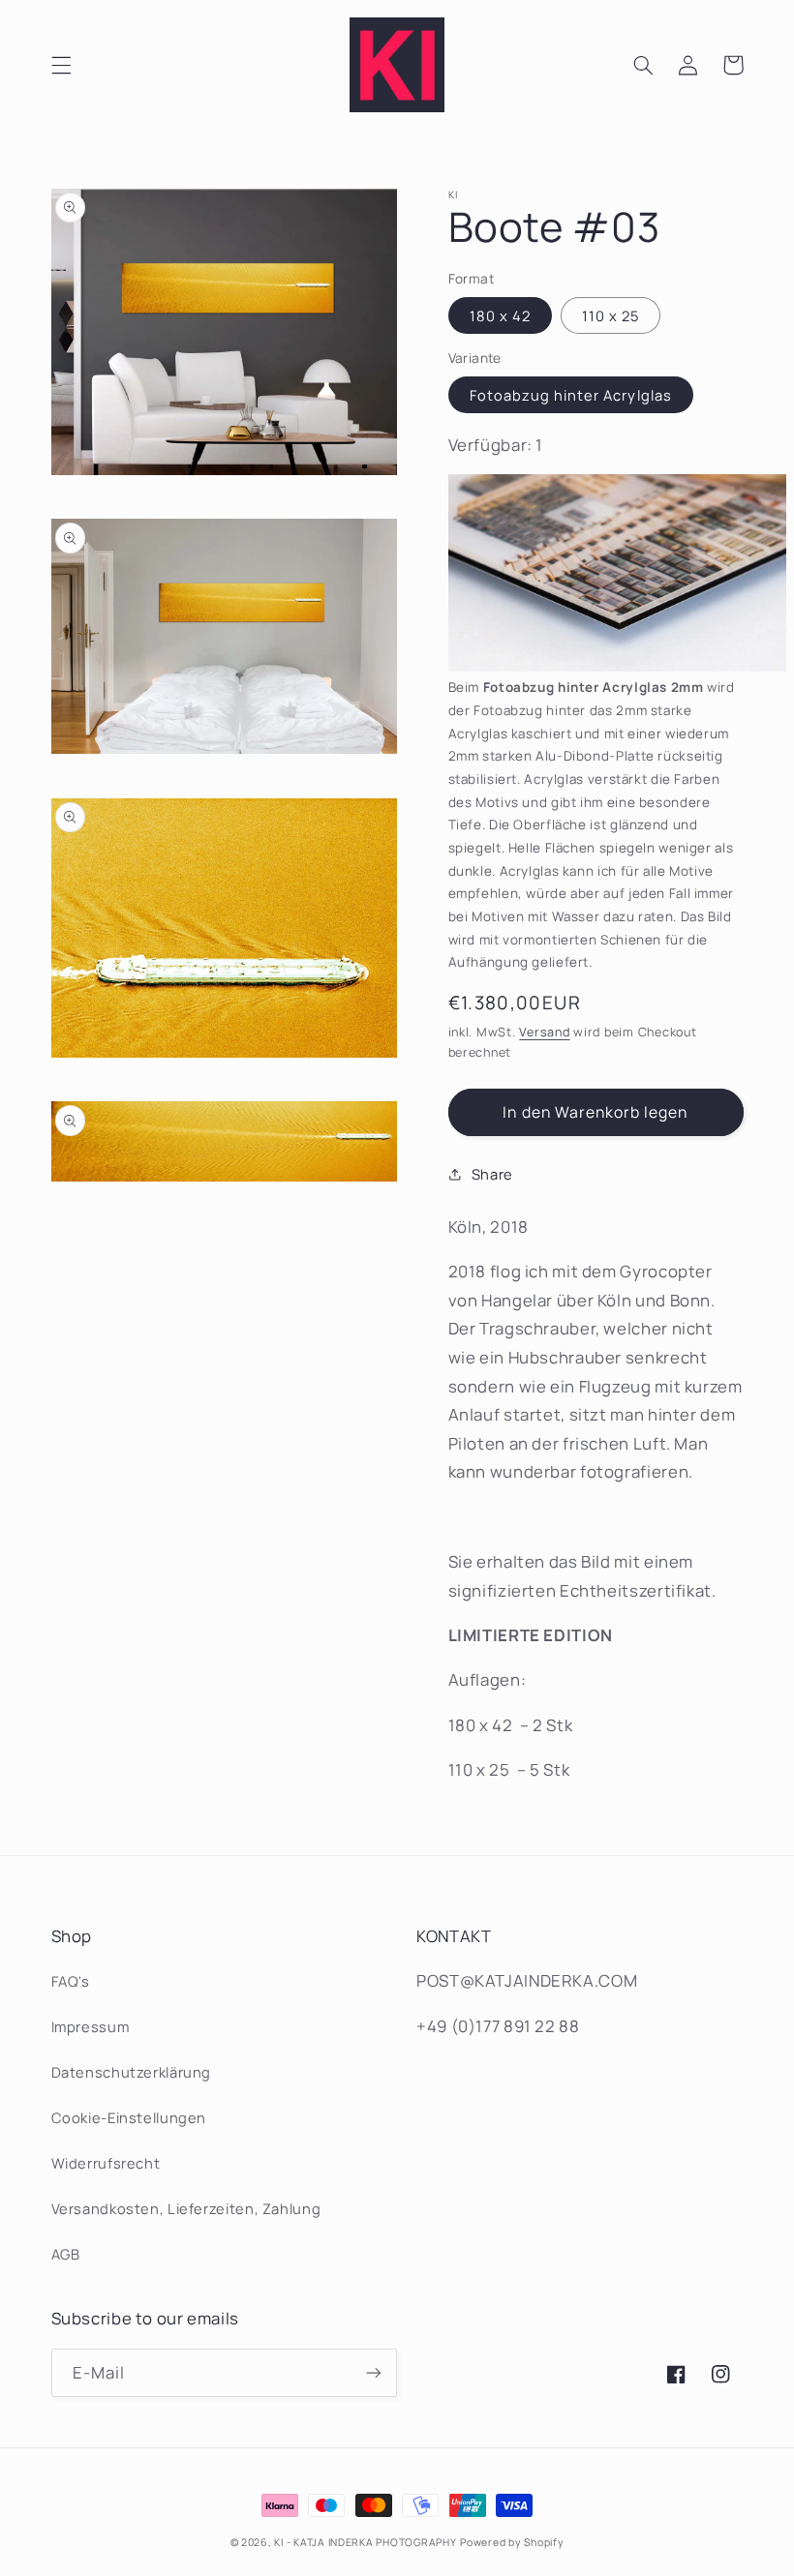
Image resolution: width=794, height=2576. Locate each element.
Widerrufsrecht (106, 2163)
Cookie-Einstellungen (129, 2117)
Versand (544, 1032)
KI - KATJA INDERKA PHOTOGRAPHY (365, 2542)
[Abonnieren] (374, 2372)
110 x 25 (611, 315)
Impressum (91, 2026)
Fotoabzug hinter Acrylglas (571, 395)
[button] (61, 65)
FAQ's (71, 1981)
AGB (66, 2254)
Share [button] (492, 1174)
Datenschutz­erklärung (132, 2072)
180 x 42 (500, 315)
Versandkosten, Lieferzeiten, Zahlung (186, 2208)
